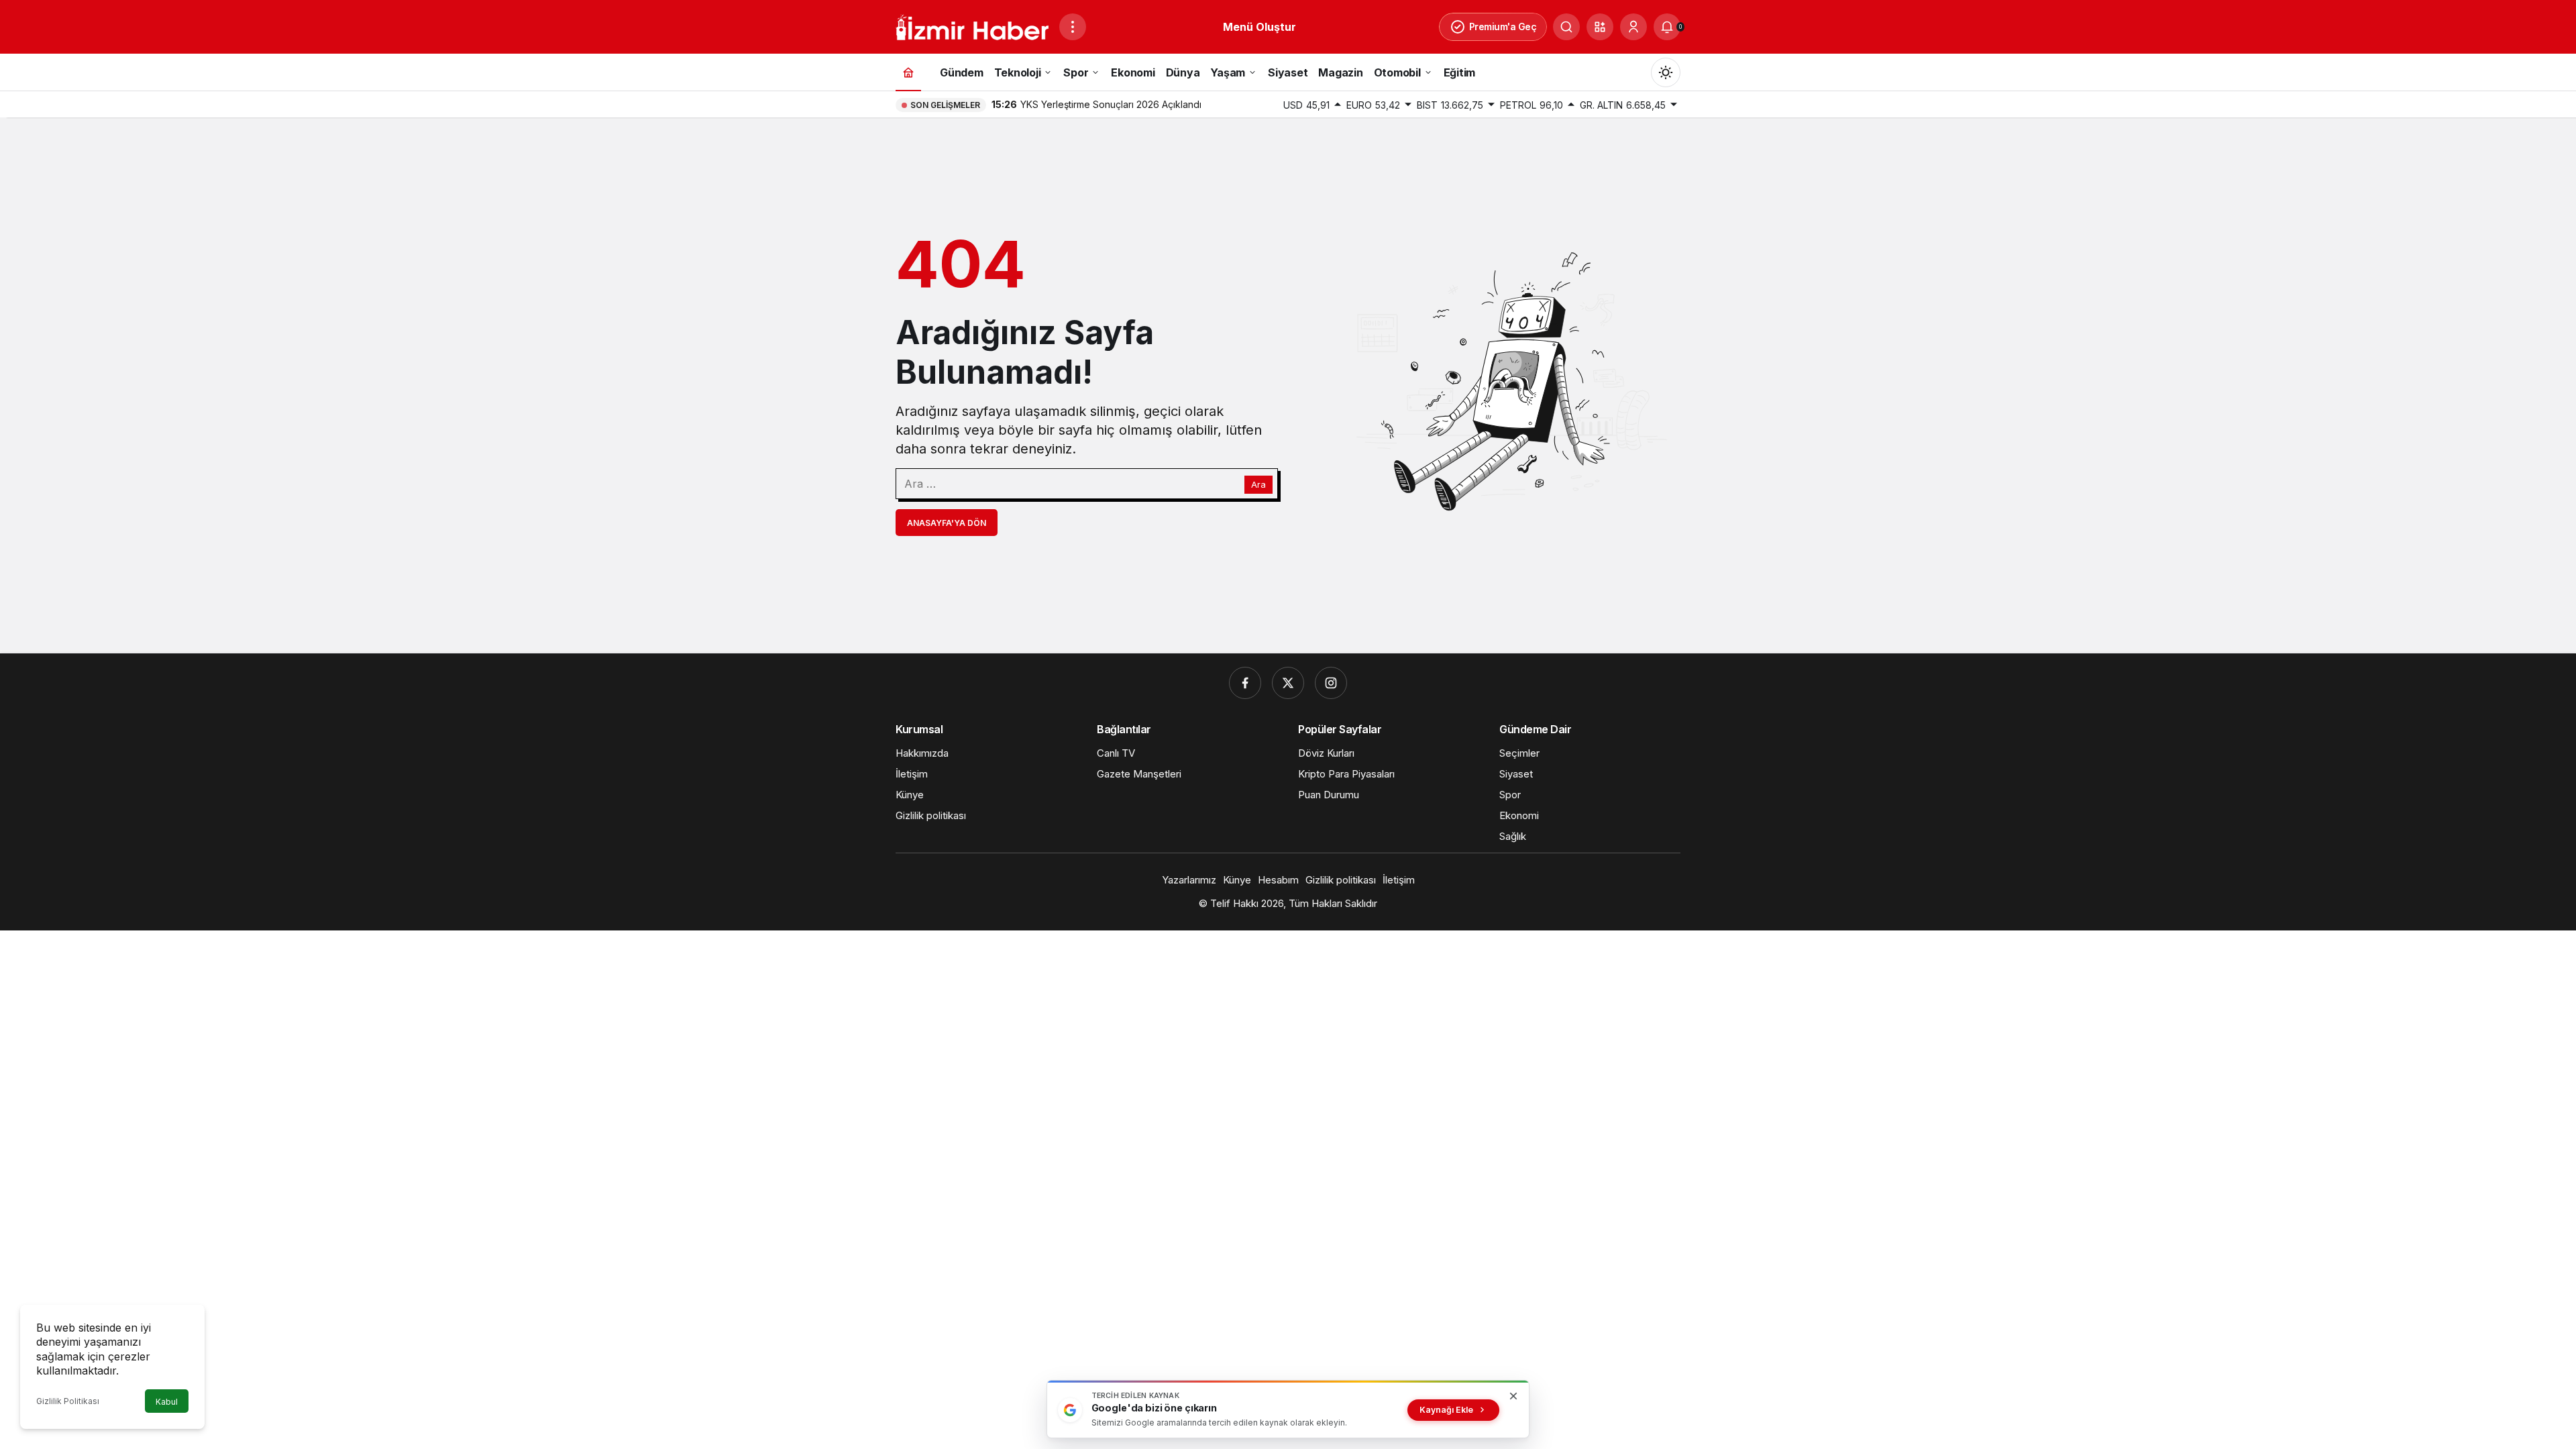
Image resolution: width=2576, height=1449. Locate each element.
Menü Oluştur (1259, 27)
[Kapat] (1513, 1396)
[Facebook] (1245, 683)
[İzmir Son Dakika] (972, 25)
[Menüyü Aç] (1073, 27)
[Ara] (1566, 27)
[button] (1600, 27)
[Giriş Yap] (1633, 27)
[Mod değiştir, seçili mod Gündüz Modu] (1666, 72)
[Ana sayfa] (908, 72)
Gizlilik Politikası (68, 1401)
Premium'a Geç (1503, 26)
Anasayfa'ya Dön (947, 523)
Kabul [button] (167, 1402)
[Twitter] (1288, 683)
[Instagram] (1331, 683)
